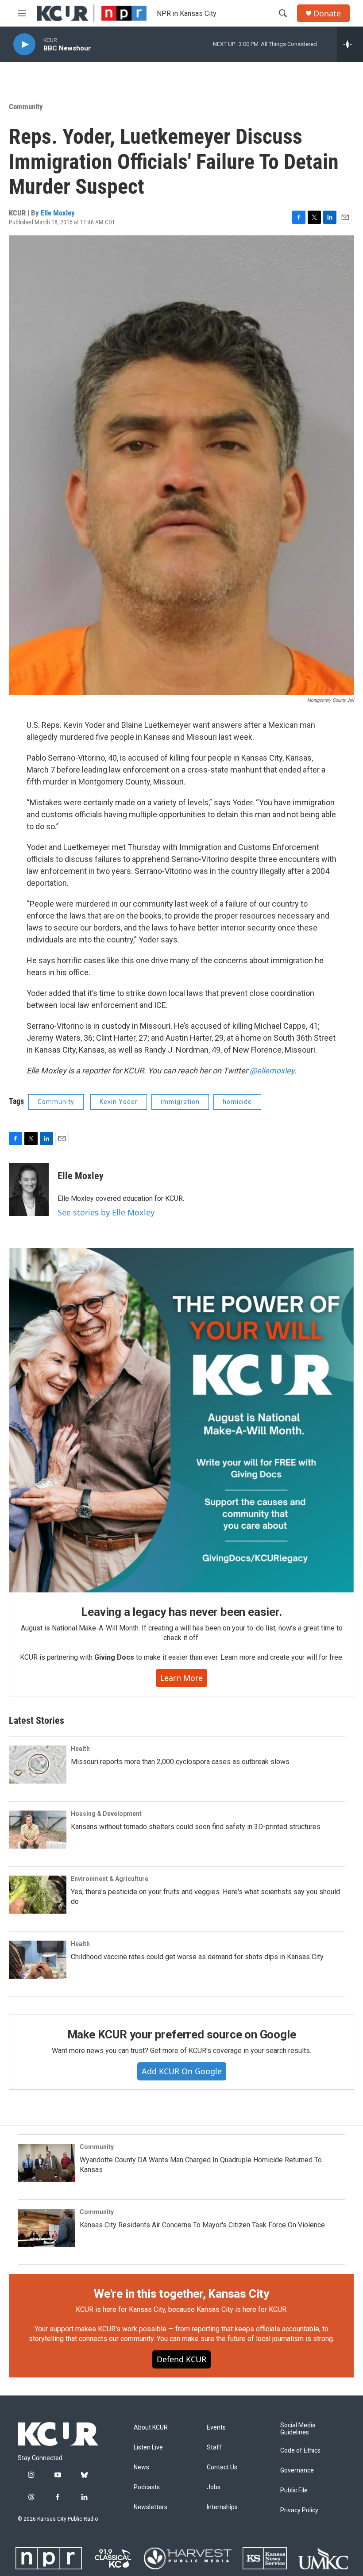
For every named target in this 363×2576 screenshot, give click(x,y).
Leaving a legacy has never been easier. (181, 1612)
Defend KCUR (181, 2359)
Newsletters (151, 2507)
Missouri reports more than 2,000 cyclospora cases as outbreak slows (180, 1762)
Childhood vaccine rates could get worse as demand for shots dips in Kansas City (197, 1957)
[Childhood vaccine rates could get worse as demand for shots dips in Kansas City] (38, 1960)
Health (80, 1749)
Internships (222, 2507)
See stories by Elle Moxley (106, 1212)
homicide (237, 1102)
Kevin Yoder (119, 1102)
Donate (327, 13)
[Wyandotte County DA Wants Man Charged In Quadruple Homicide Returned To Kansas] (46, 2163)
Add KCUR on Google (182, 2071)
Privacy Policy (299, 2510)
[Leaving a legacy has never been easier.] (181, 1420)
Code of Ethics (300, 2451)
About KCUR (151, 2428)
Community (26, 107)
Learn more (181, 1678)
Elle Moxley (58, 213)
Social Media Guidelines (298, 2429)
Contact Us (222, 2467)
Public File (294, 2490)
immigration (180, 1102)
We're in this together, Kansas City (181, 2294)
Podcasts (147, 2487)
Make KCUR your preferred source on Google (182, 2034)
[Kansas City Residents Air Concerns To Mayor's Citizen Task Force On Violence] (46, 2228)
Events (216, 2428)
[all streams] (350, 44)
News (141, 2467)
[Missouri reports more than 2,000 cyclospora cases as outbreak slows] (38, 1765)
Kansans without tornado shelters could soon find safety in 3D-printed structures (196, 1827)
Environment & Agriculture (110, 1879)
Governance (297, 2470)
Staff (214, 2447)
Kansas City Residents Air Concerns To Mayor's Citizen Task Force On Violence (202, 2225)
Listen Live (148, 2447)
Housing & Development (106, 1814)
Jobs (214, 2487)
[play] (24, 44)
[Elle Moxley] (29, 1189)
